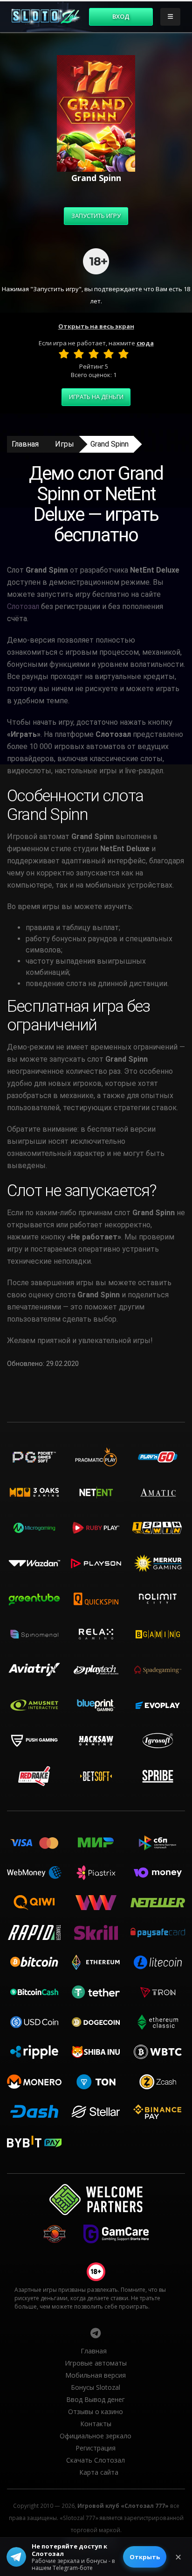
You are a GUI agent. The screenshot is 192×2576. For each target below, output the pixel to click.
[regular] (94, 354)
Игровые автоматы (96, 2363)
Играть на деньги (96, 397)
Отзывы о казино (96, 2411)
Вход (121, 16)
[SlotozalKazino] (96, 2333)
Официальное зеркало (96, 2436)
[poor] (79, 354)
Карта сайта (99, 2472)
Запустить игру (96, 216)
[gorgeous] (123, 354)
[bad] (64, 354)
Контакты (96, 2424)
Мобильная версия (96, 2375)
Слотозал (23, 606)
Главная (25, 444)
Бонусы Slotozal (96, 2387)
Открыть (145, 2557)
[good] (109, 354)
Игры (65, 444)
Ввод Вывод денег (96, 2399)
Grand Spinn (110, 444)
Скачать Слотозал (96, 2460)
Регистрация (96, 2448)
